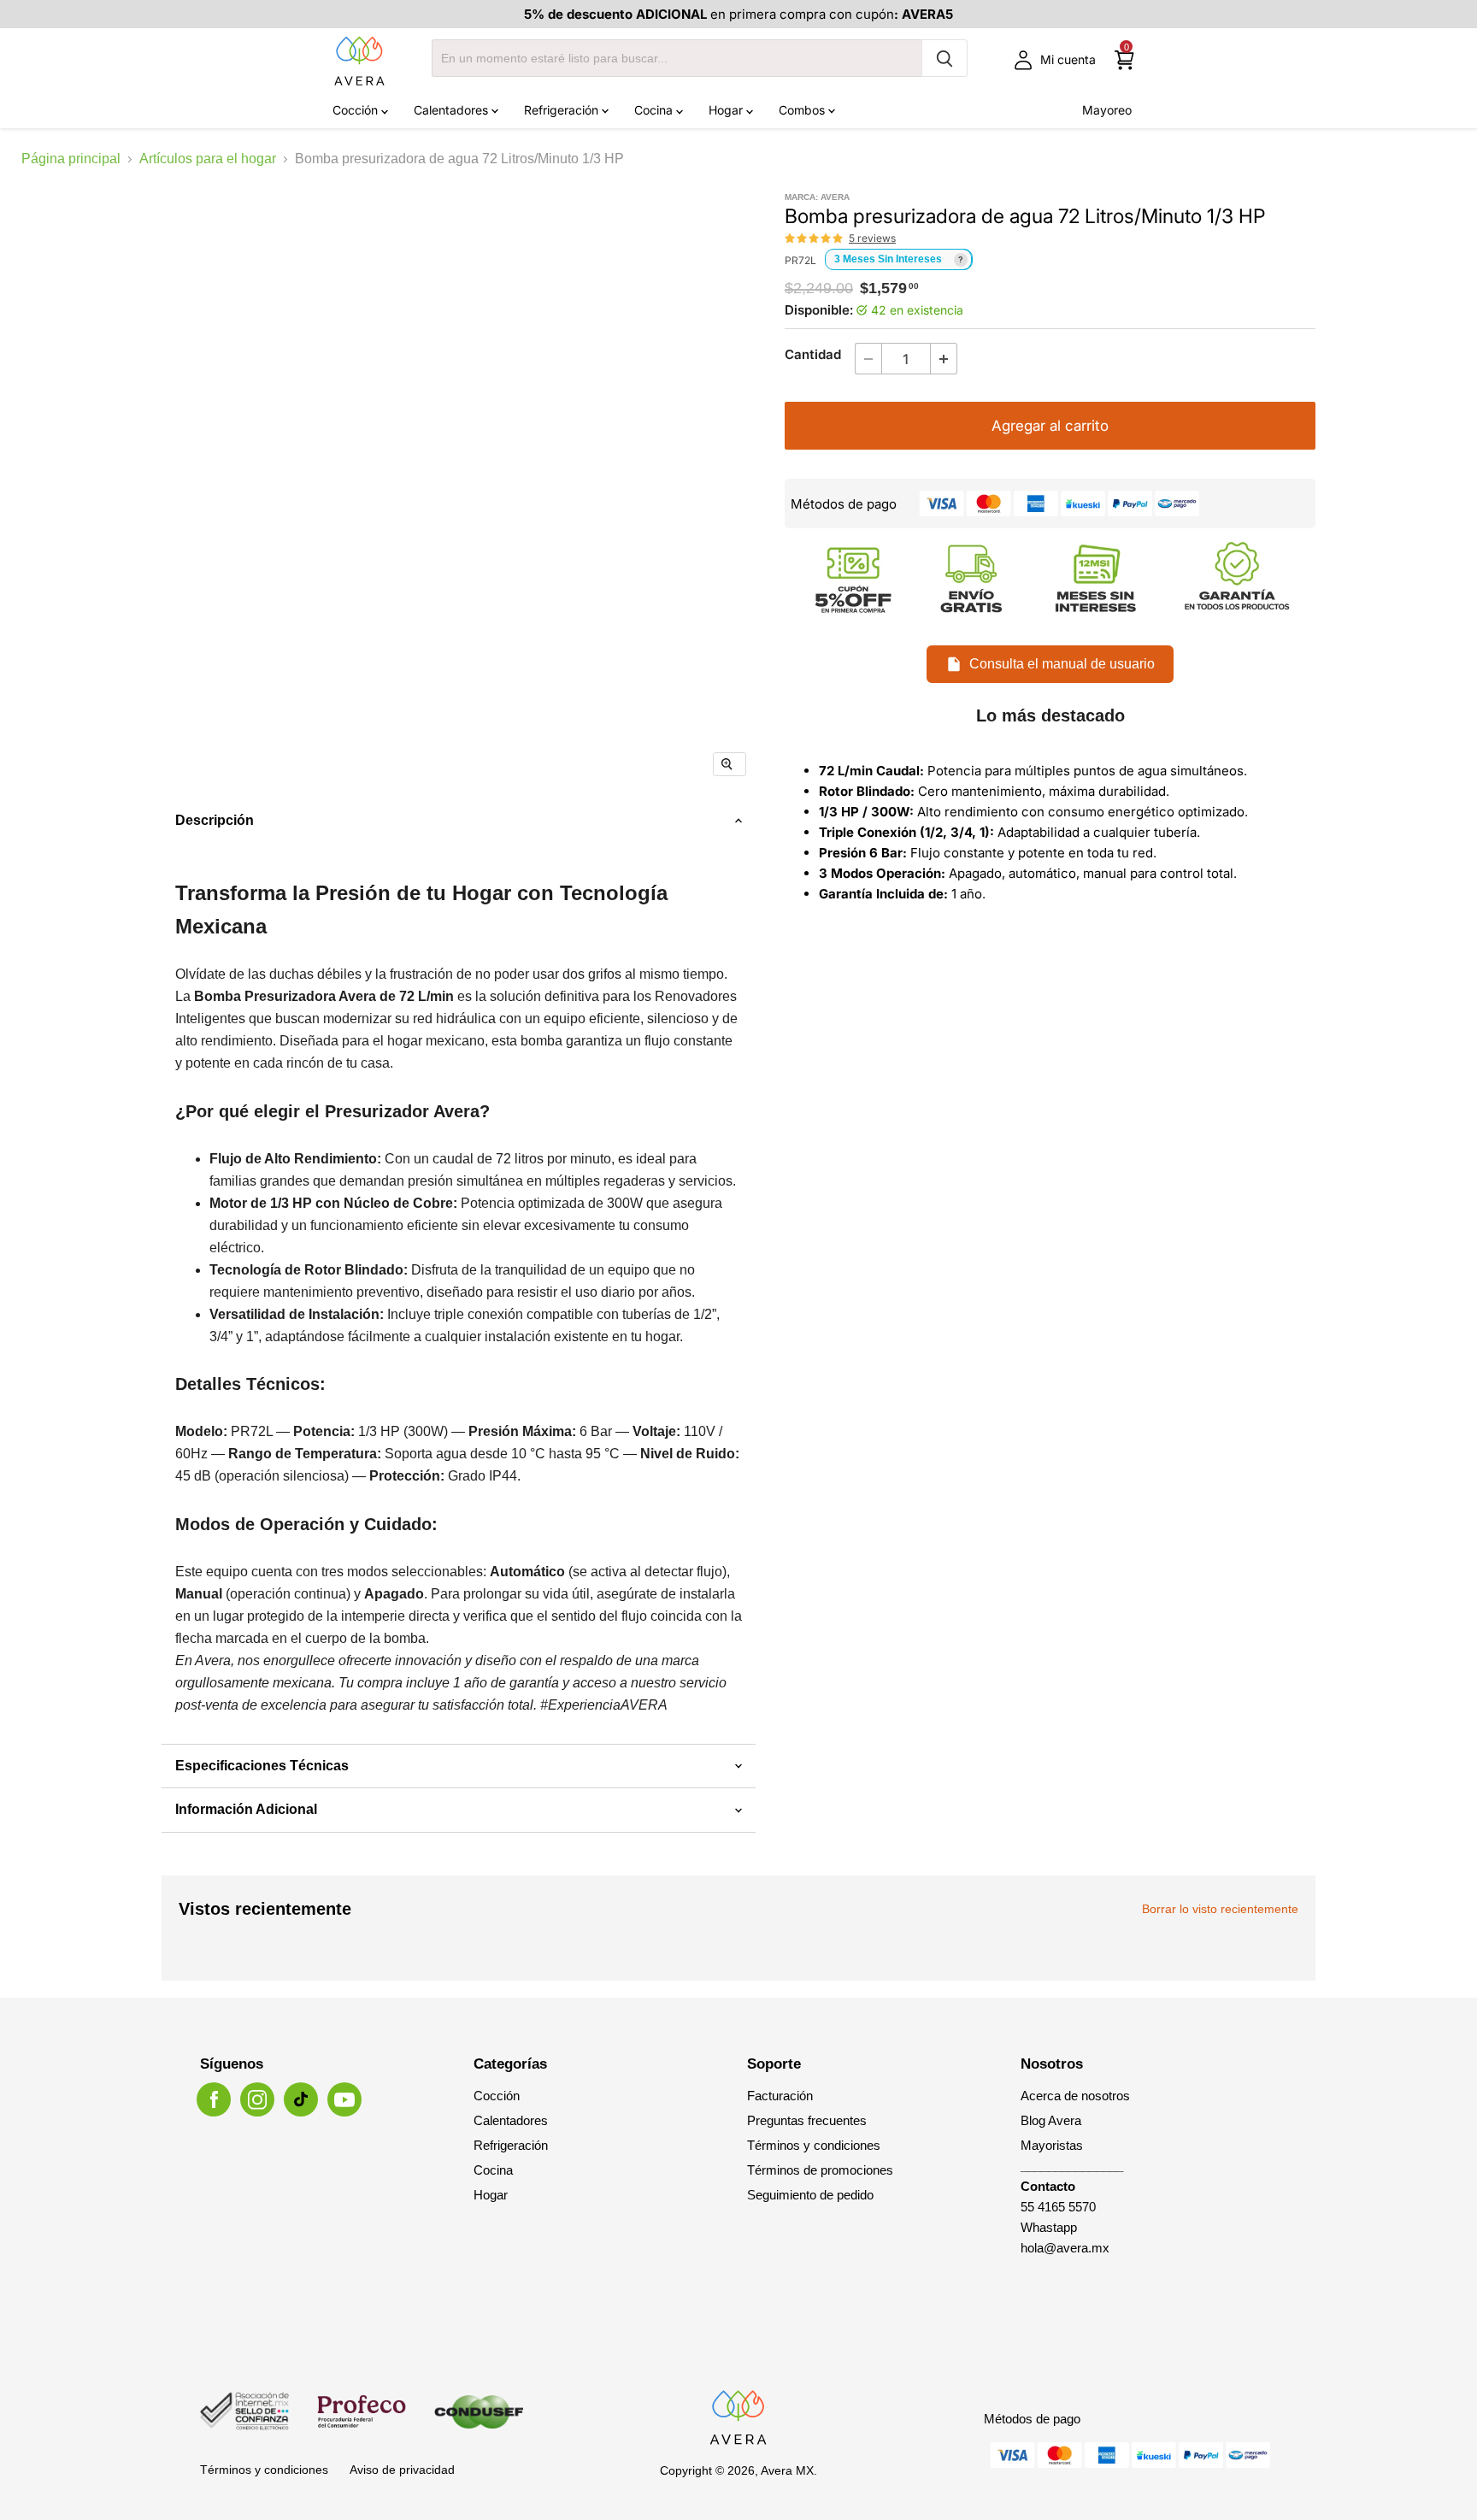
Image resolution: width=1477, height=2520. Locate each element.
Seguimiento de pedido (810, 2195)
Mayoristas (1052, 2145)
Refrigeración (563, 110)
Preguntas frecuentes (807, 2120)
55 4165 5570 (1058, 2207)
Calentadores (453, 110)
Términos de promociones (820, 2170)
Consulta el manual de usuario (1062, 664)
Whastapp (1049, 2227)
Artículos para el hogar (208, 159)
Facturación (780, 2096)
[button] (815, 238)
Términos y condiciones (814, 2145)
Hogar (727, 110)
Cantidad (813, 354)
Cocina (655, 110)
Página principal (71, 159)
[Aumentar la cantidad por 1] (944, 359)
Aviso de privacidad (402, 2470)
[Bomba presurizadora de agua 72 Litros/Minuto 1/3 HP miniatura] (309, 842)
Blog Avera (1051, 2120)
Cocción (357, 110)
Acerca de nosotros (1075, 2096)
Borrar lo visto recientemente (1220, 1909)
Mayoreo (1107, 110)
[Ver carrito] (1124, 60)
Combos (803, 110)
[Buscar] (944, 58)
